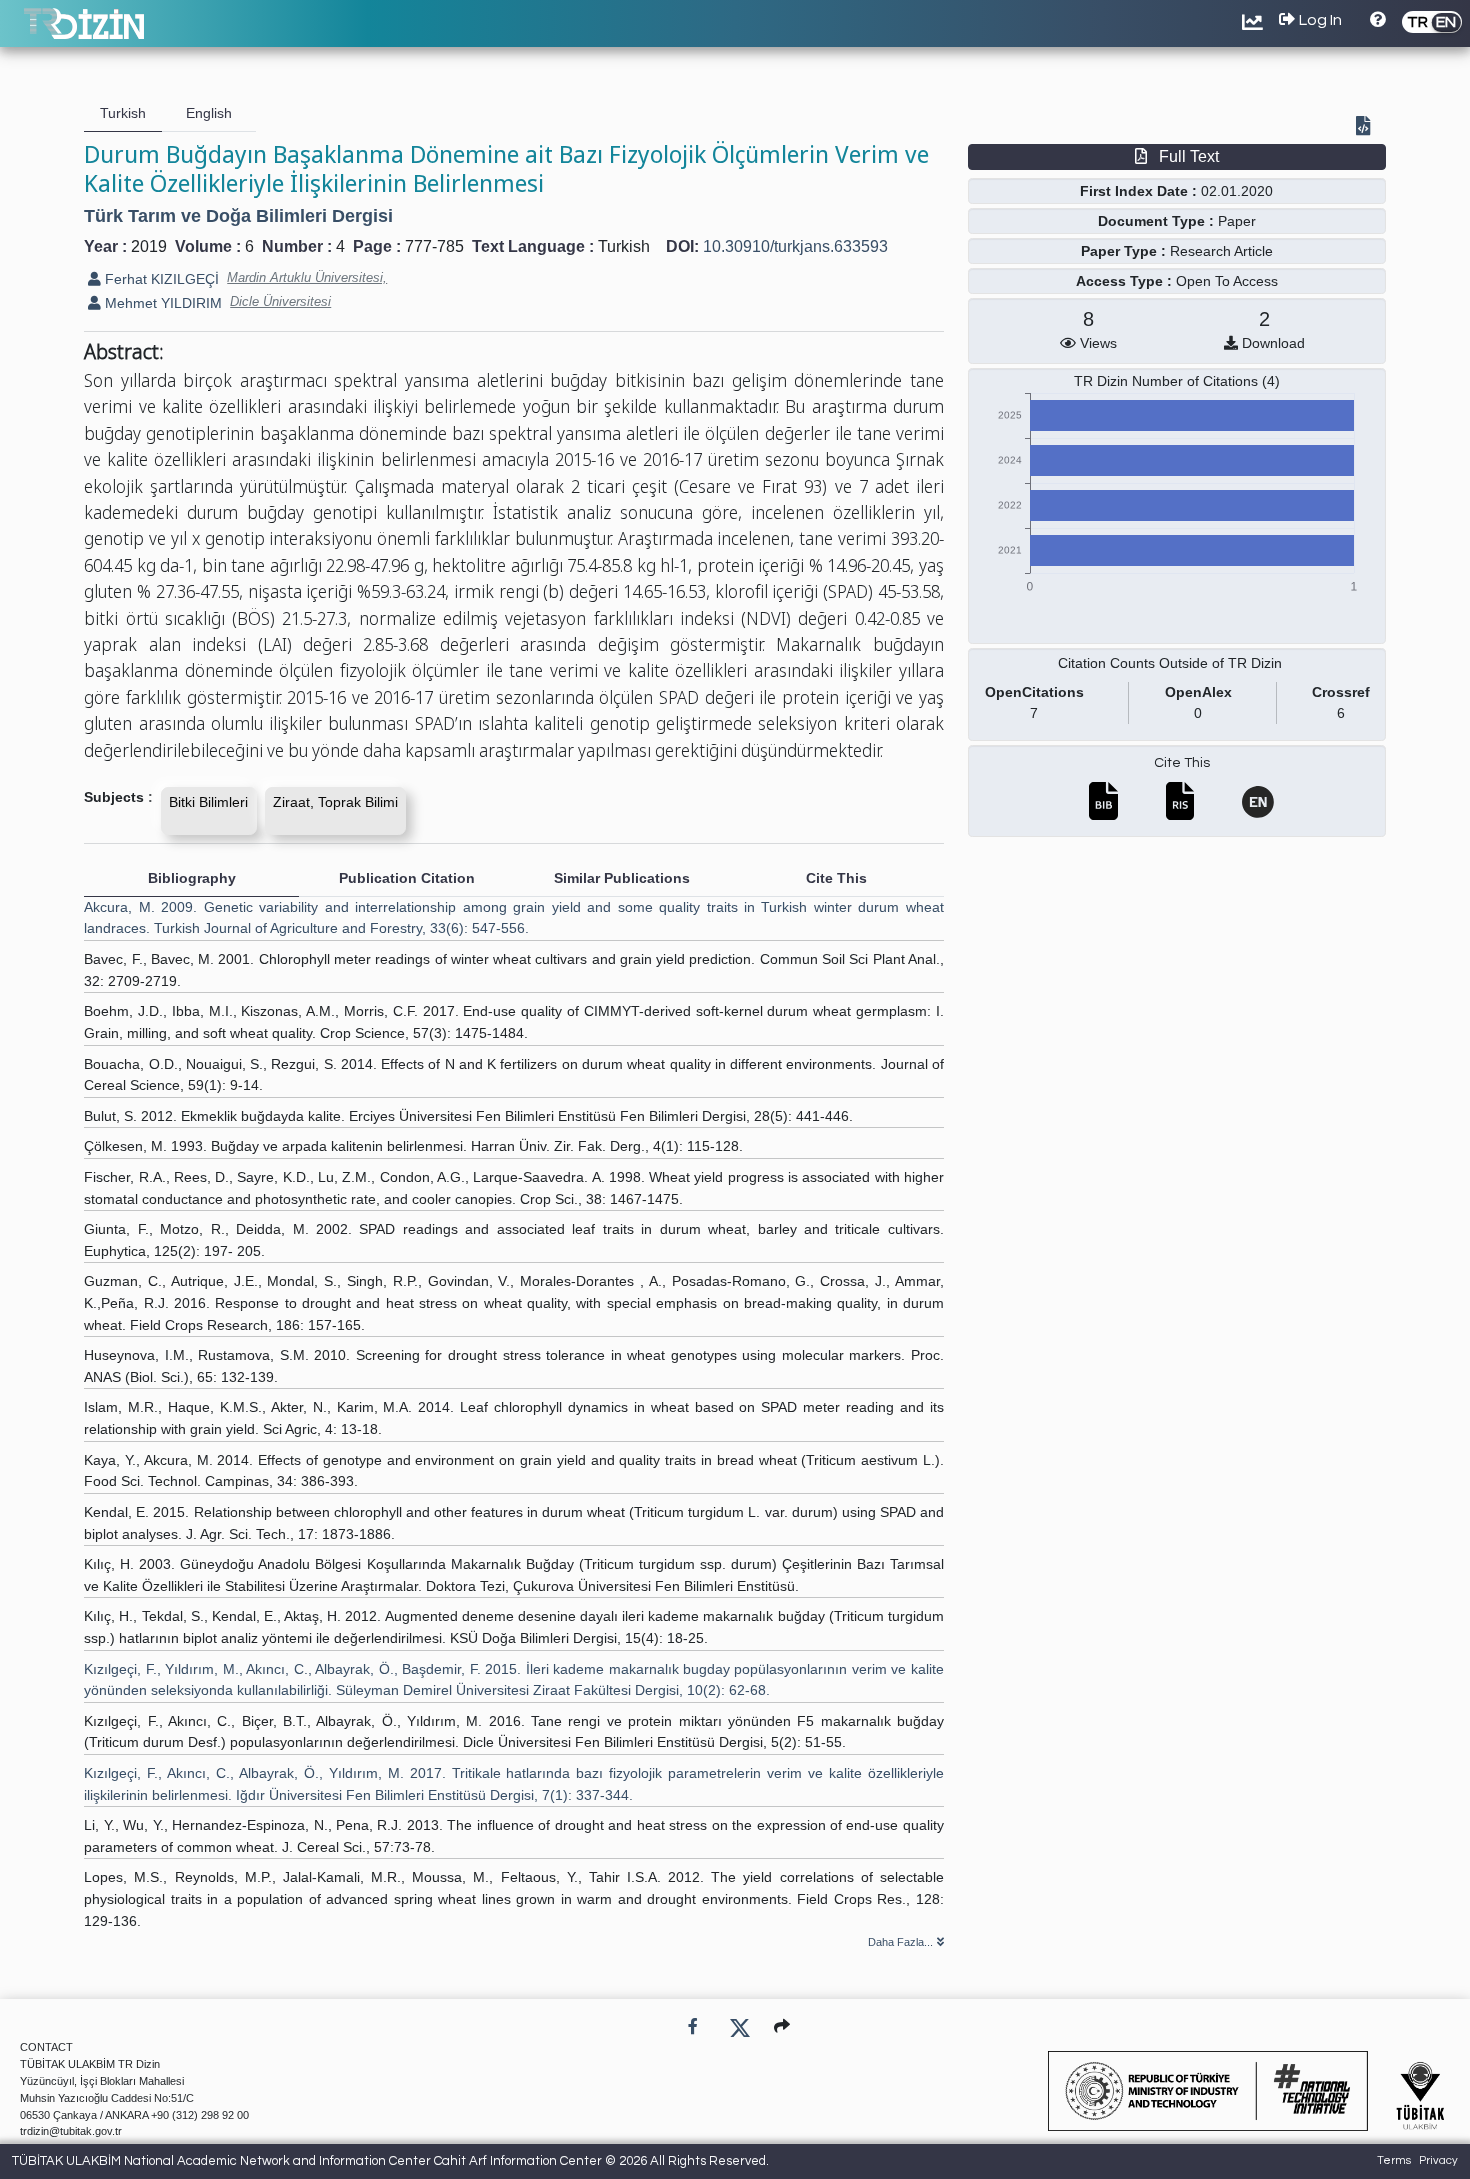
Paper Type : (1123, 251)
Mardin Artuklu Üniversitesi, (307, 277)
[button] (782, 2026)
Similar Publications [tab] (622, 878)
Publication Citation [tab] (407, 878)
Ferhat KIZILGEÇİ (160, 279)
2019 (149, 246)
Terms (1394, 2160)
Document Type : (1156, 221)
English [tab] (209, 113)
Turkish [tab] (123, 113)
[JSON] (1367, 128)
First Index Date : (1138, 191)
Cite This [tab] (836, 878)
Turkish (624, 246)
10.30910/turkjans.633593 (795, 246)
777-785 (434, 246)
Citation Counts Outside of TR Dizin (1170, 663)
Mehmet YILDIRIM (161, 303)
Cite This (1182, 763)
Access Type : (1124, 281)
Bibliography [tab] (192, 878)
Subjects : (118, 797)
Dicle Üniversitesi (280, 301)
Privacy (1438, 2160)
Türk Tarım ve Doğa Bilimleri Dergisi (238, 216)
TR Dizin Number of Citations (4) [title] (1177, 381)
